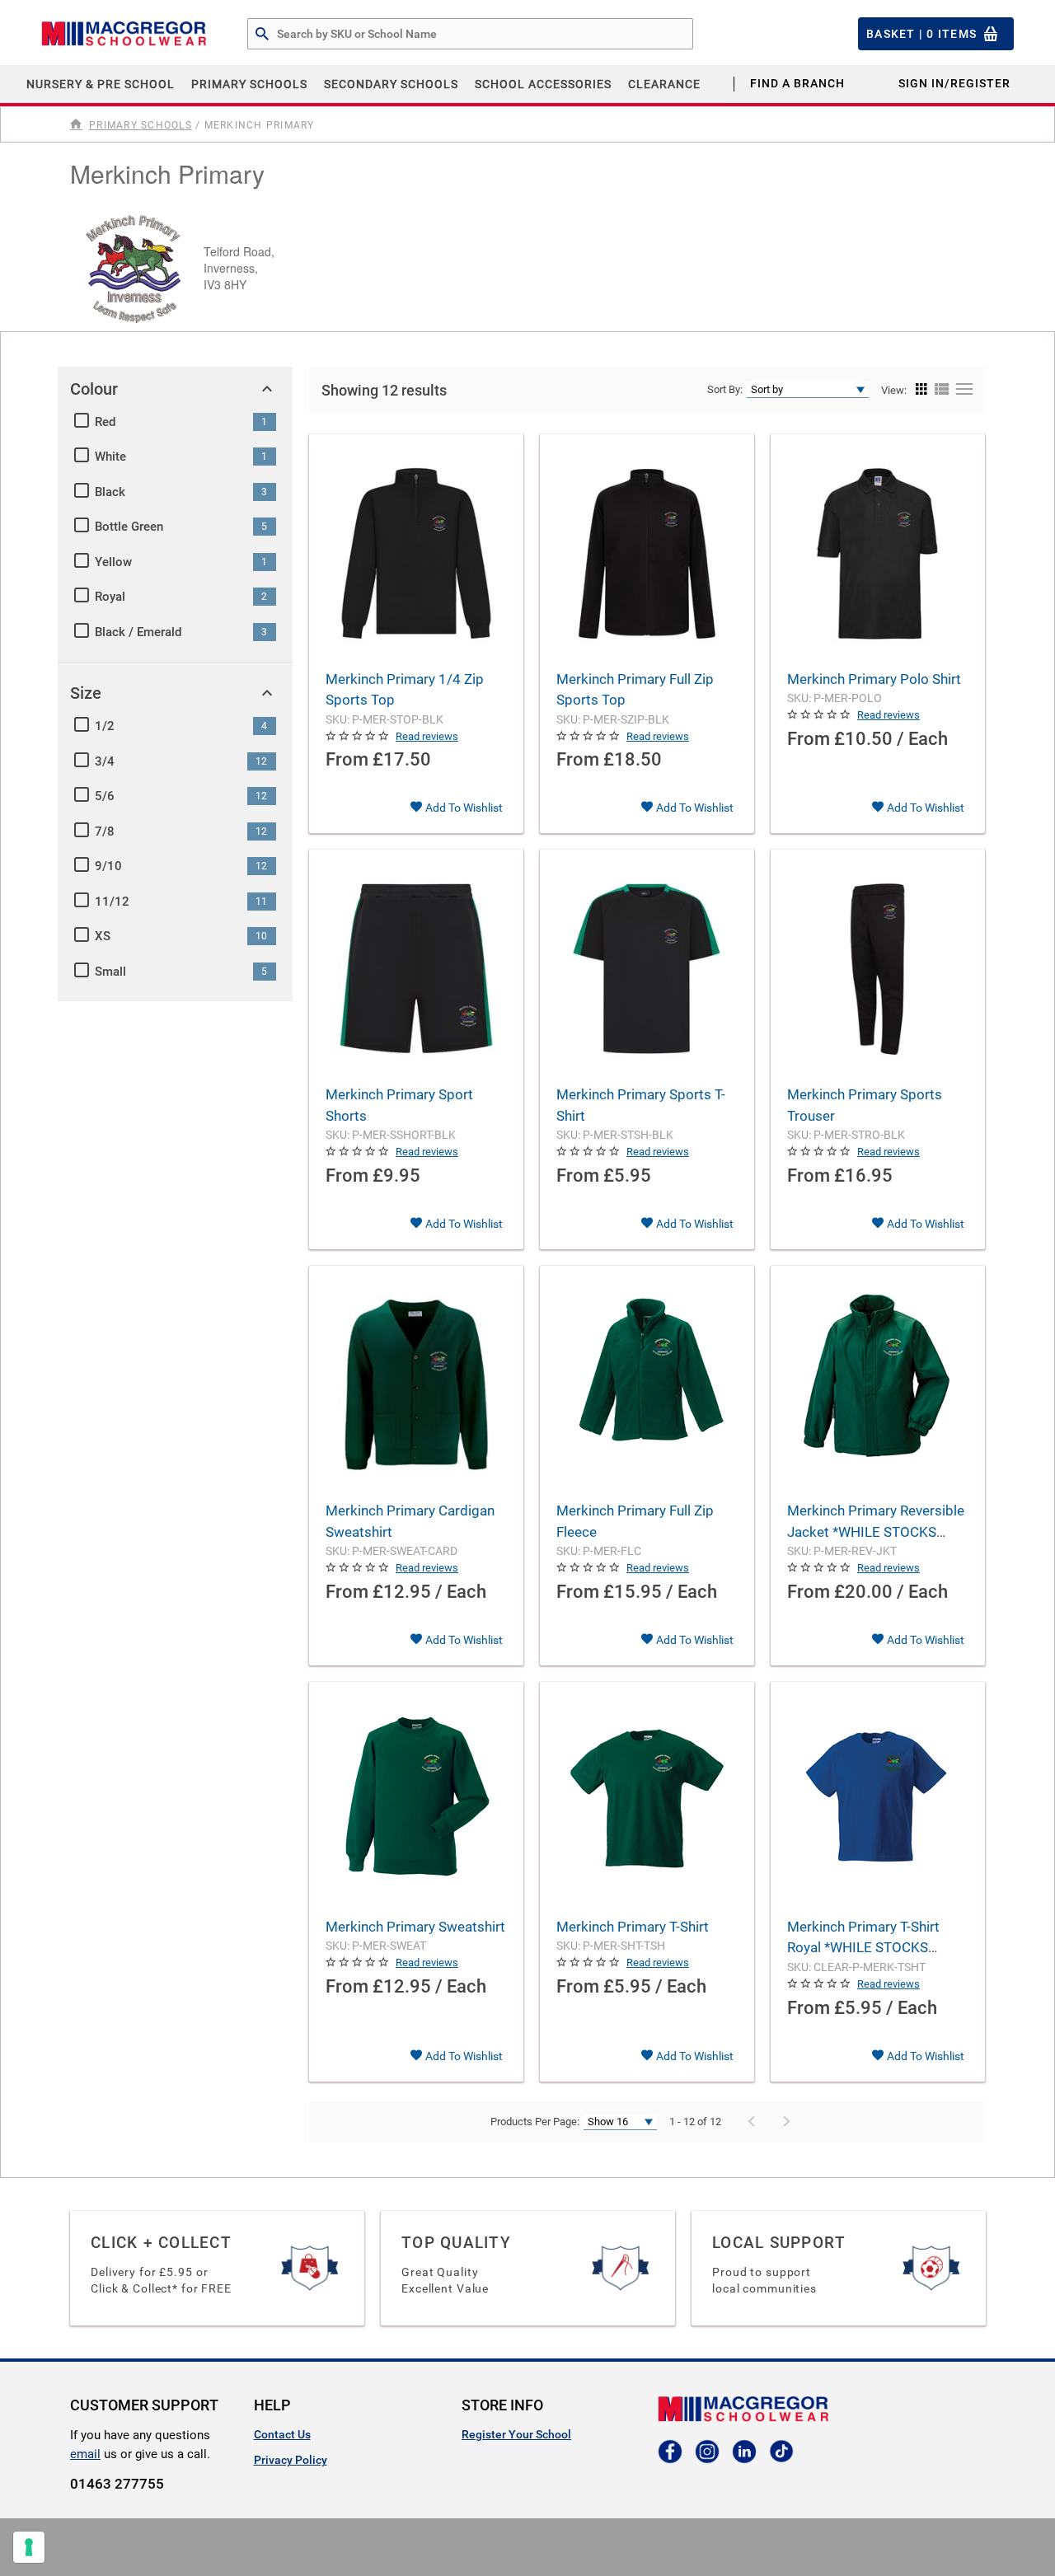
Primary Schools (249, 84)
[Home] (78, 124)
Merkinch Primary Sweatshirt (415, 1927)
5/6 (105, 796)
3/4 (105, 761)
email (85, 2454)
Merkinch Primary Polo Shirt (874, 679)
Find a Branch (797, 83)
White (110, 457)
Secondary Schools (391, 84)
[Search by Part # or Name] (262, 35)
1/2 (105, 726)
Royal (110, 597)
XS (103, 936)
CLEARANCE (664, 84)
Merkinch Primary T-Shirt (633, 1927)
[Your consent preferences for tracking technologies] (29, 2547)
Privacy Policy (291, 2460)
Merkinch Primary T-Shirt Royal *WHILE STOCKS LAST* (863, 1948)
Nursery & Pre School (101, 84)
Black (110, 492)
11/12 (112, 902)
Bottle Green (129, 527)
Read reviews (427, 736)
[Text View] (962, 390)
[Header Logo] (124, 34)
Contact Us (282, 2434)
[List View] (940, 390)
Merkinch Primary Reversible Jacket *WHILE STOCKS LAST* (876, 1532)
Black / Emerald (138, 632)
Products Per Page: (535, 2122)
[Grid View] (921, 390)
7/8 (105, 831)
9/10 (108, 866)
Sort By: (725, 389)
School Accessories (543, 84)
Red (105, 422)
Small (110, 972)
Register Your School (516, 2434)
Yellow (113, 562)
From (347, 759)
